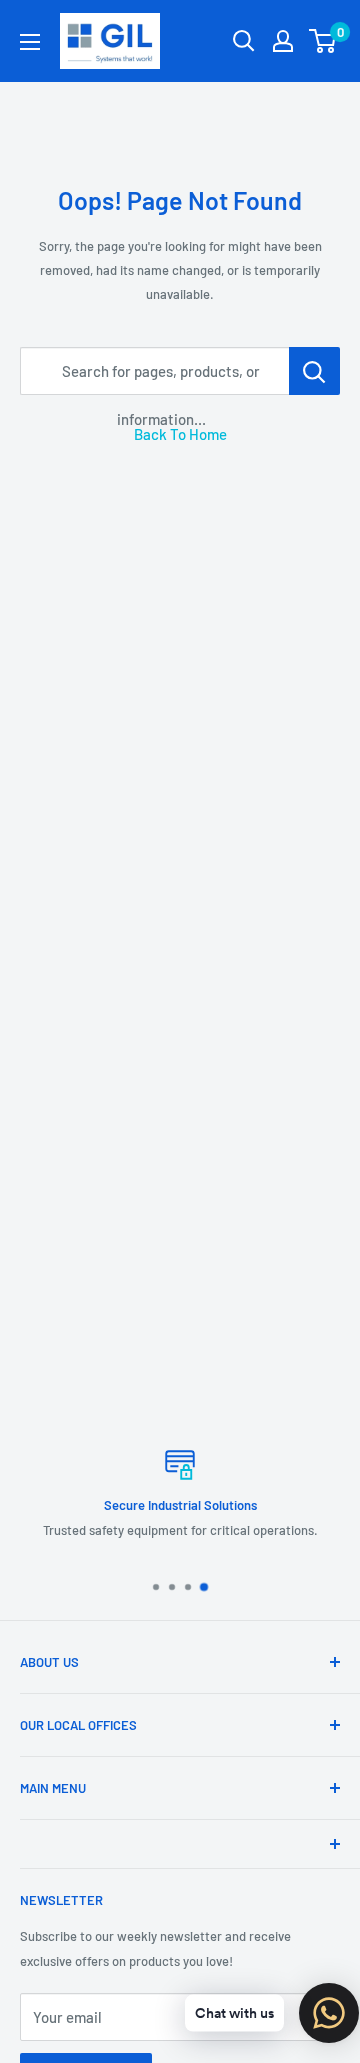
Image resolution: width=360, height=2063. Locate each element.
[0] (323, 41)
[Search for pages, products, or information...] (314, 371)
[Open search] (244, 41)
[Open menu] (30, 42)
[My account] (283, 41)
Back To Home (180, 434)
